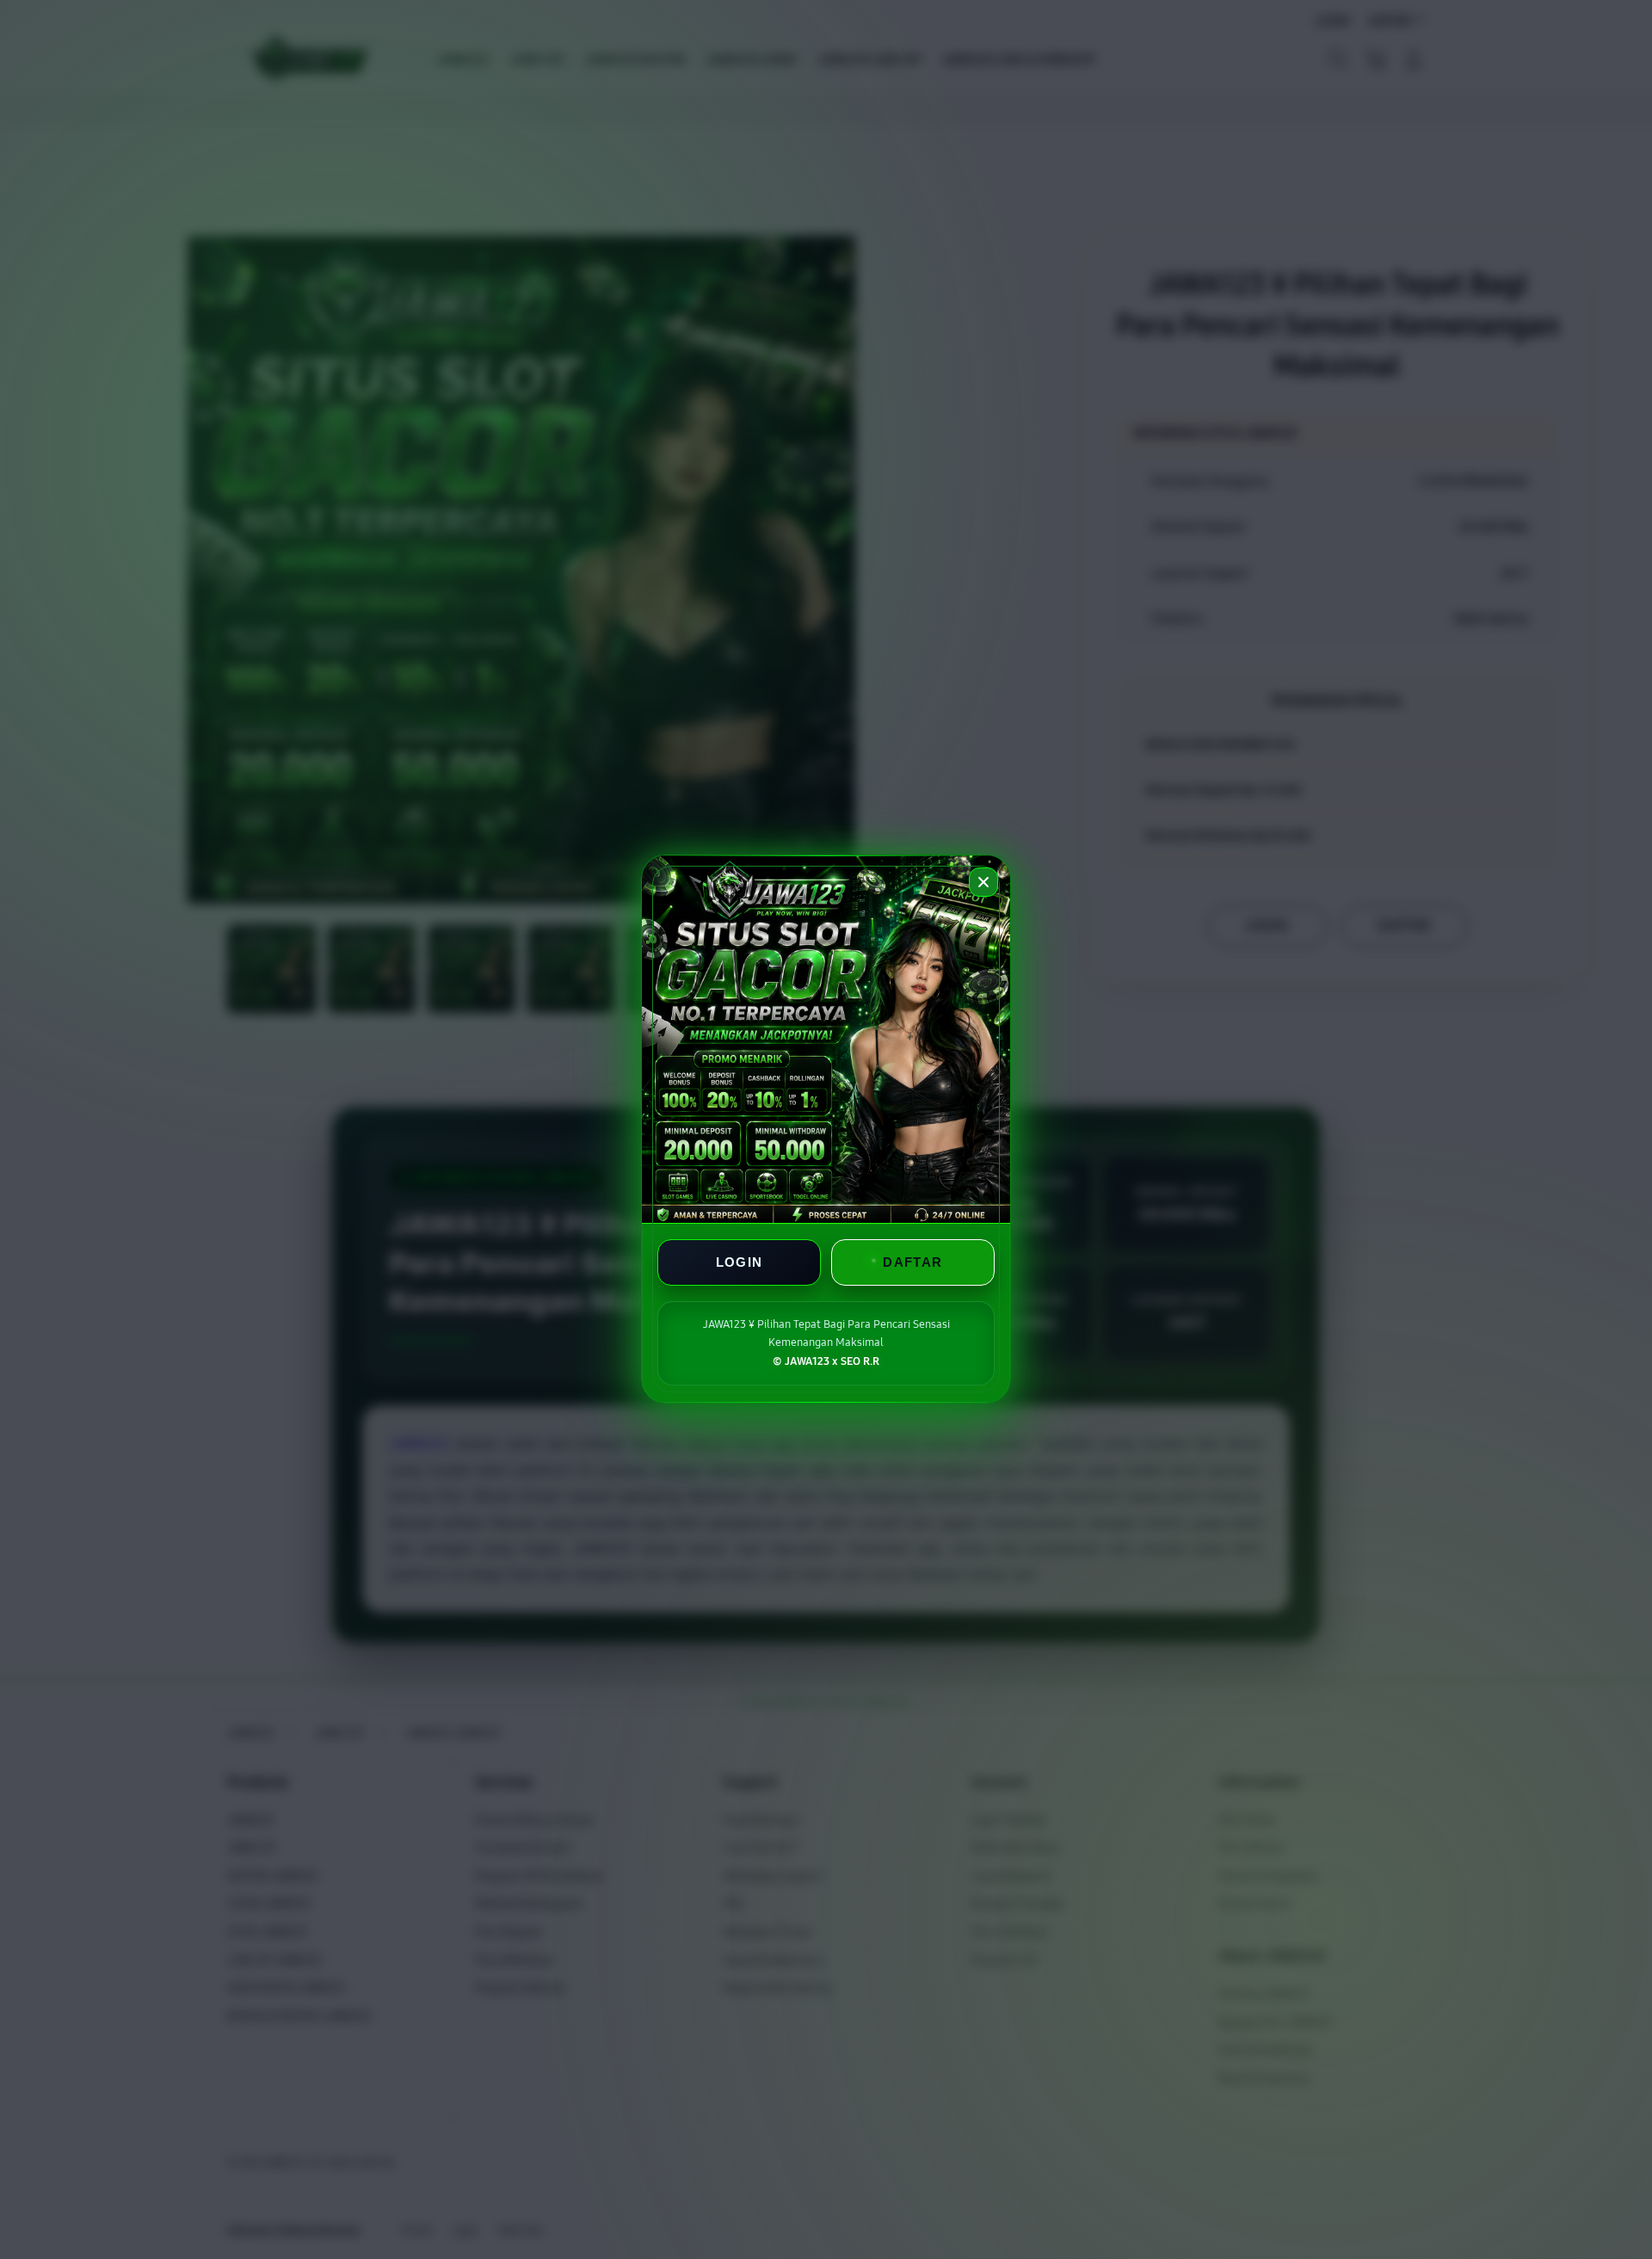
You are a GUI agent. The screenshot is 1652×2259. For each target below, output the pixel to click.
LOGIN (740, 1263)
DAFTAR (912, 1263)
